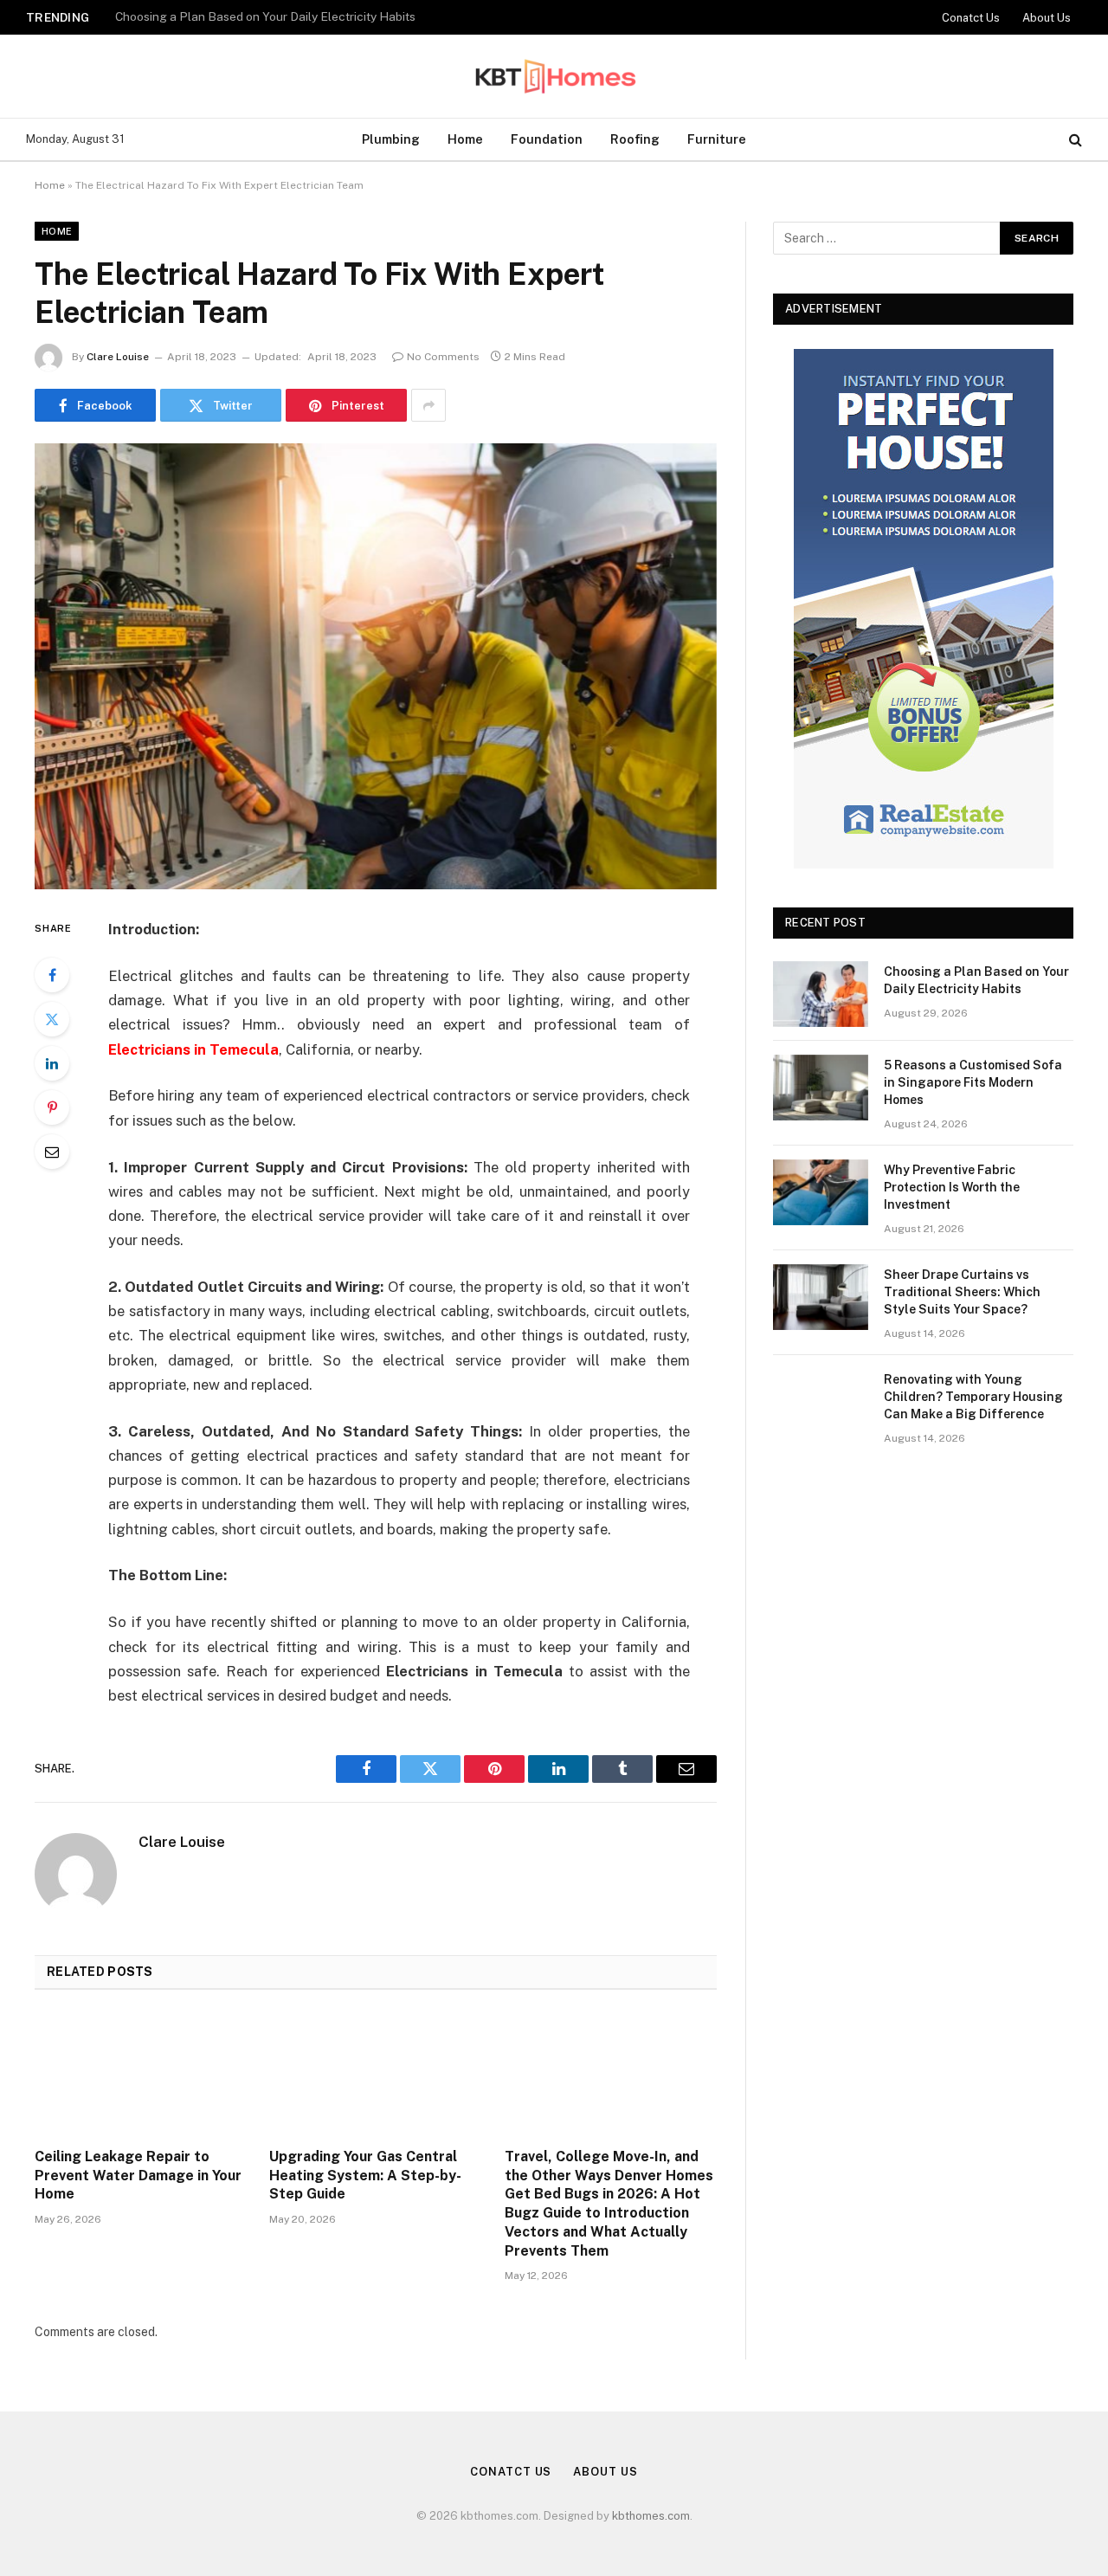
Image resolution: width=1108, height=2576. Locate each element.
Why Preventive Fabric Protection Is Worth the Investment (952, 1187)
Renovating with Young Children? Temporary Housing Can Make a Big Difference (973, 1397)
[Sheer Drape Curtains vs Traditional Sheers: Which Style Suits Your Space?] (821, 1297)
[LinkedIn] (52, 1063)
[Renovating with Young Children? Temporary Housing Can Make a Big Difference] (821, 1402)
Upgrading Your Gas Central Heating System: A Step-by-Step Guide (365, 2176)
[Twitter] (52, 1019)
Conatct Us (971, 18)
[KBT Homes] (554, 76)
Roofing (635, 139)
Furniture (717, 139)
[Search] (1074, 140)
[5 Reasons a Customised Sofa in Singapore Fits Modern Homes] (821, 1088)
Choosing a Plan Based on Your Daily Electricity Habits (976, 980)
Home (465, 139)
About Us (1047, 18)
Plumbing (391, 139)
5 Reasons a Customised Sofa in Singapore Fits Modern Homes (288, 16)
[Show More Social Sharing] (428, 405)
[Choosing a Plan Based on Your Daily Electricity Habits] (821, 994)
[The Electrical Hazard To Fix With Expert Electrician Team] (376, 666)
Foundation (547, 139)
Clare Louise (118, 357)
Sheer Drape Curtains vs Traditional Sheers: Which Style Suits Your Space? (962, 1292)
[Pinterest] (52, 1107)
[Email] (52, 1152)
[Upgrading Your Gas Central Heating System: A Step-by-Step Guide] (375, 2074)
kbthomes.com (651, 2516)
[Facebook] (52, 975)
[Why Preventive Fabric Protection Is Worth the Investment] (821, 1192)
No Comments (443, 357)
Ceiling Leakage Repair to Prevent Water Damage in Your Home (138, 2176)
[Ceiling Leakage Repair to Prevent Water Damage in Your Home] (141, 2074)
